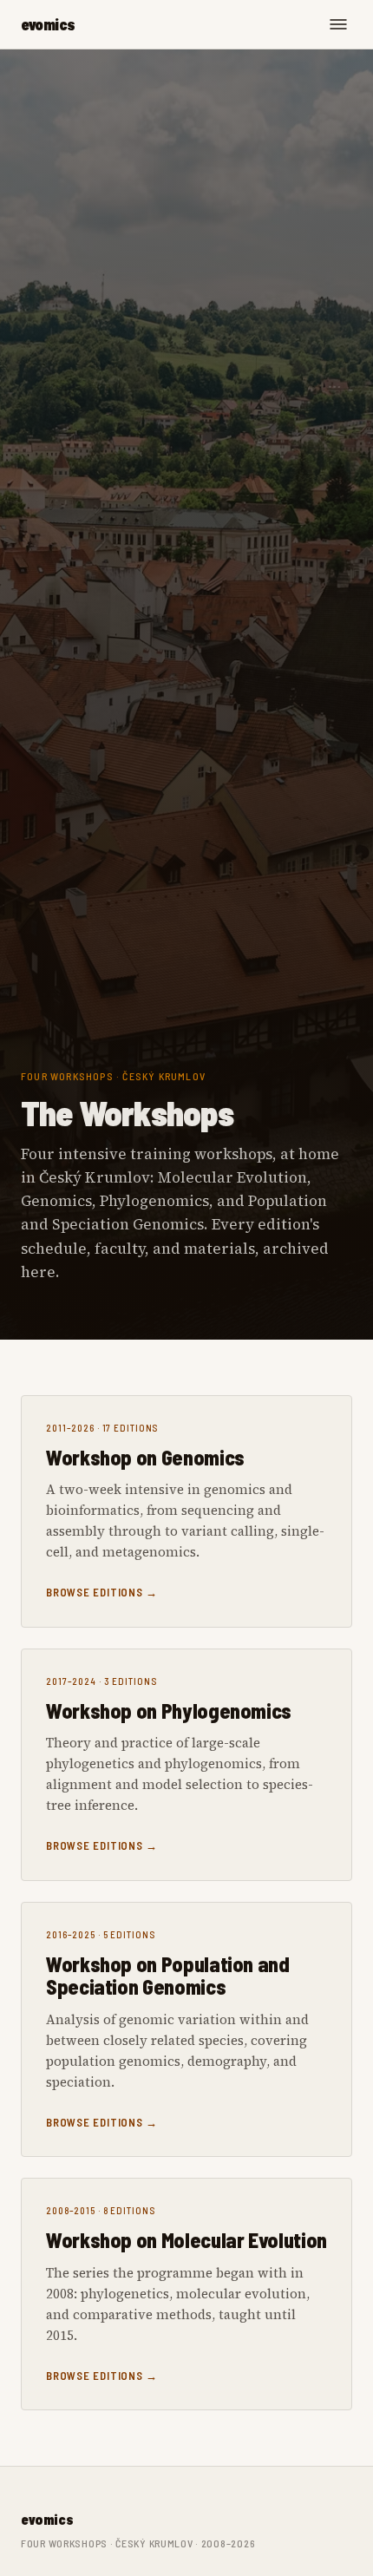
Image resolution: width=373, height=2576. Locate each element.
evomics (48, 24)
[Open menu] (338, 24)
